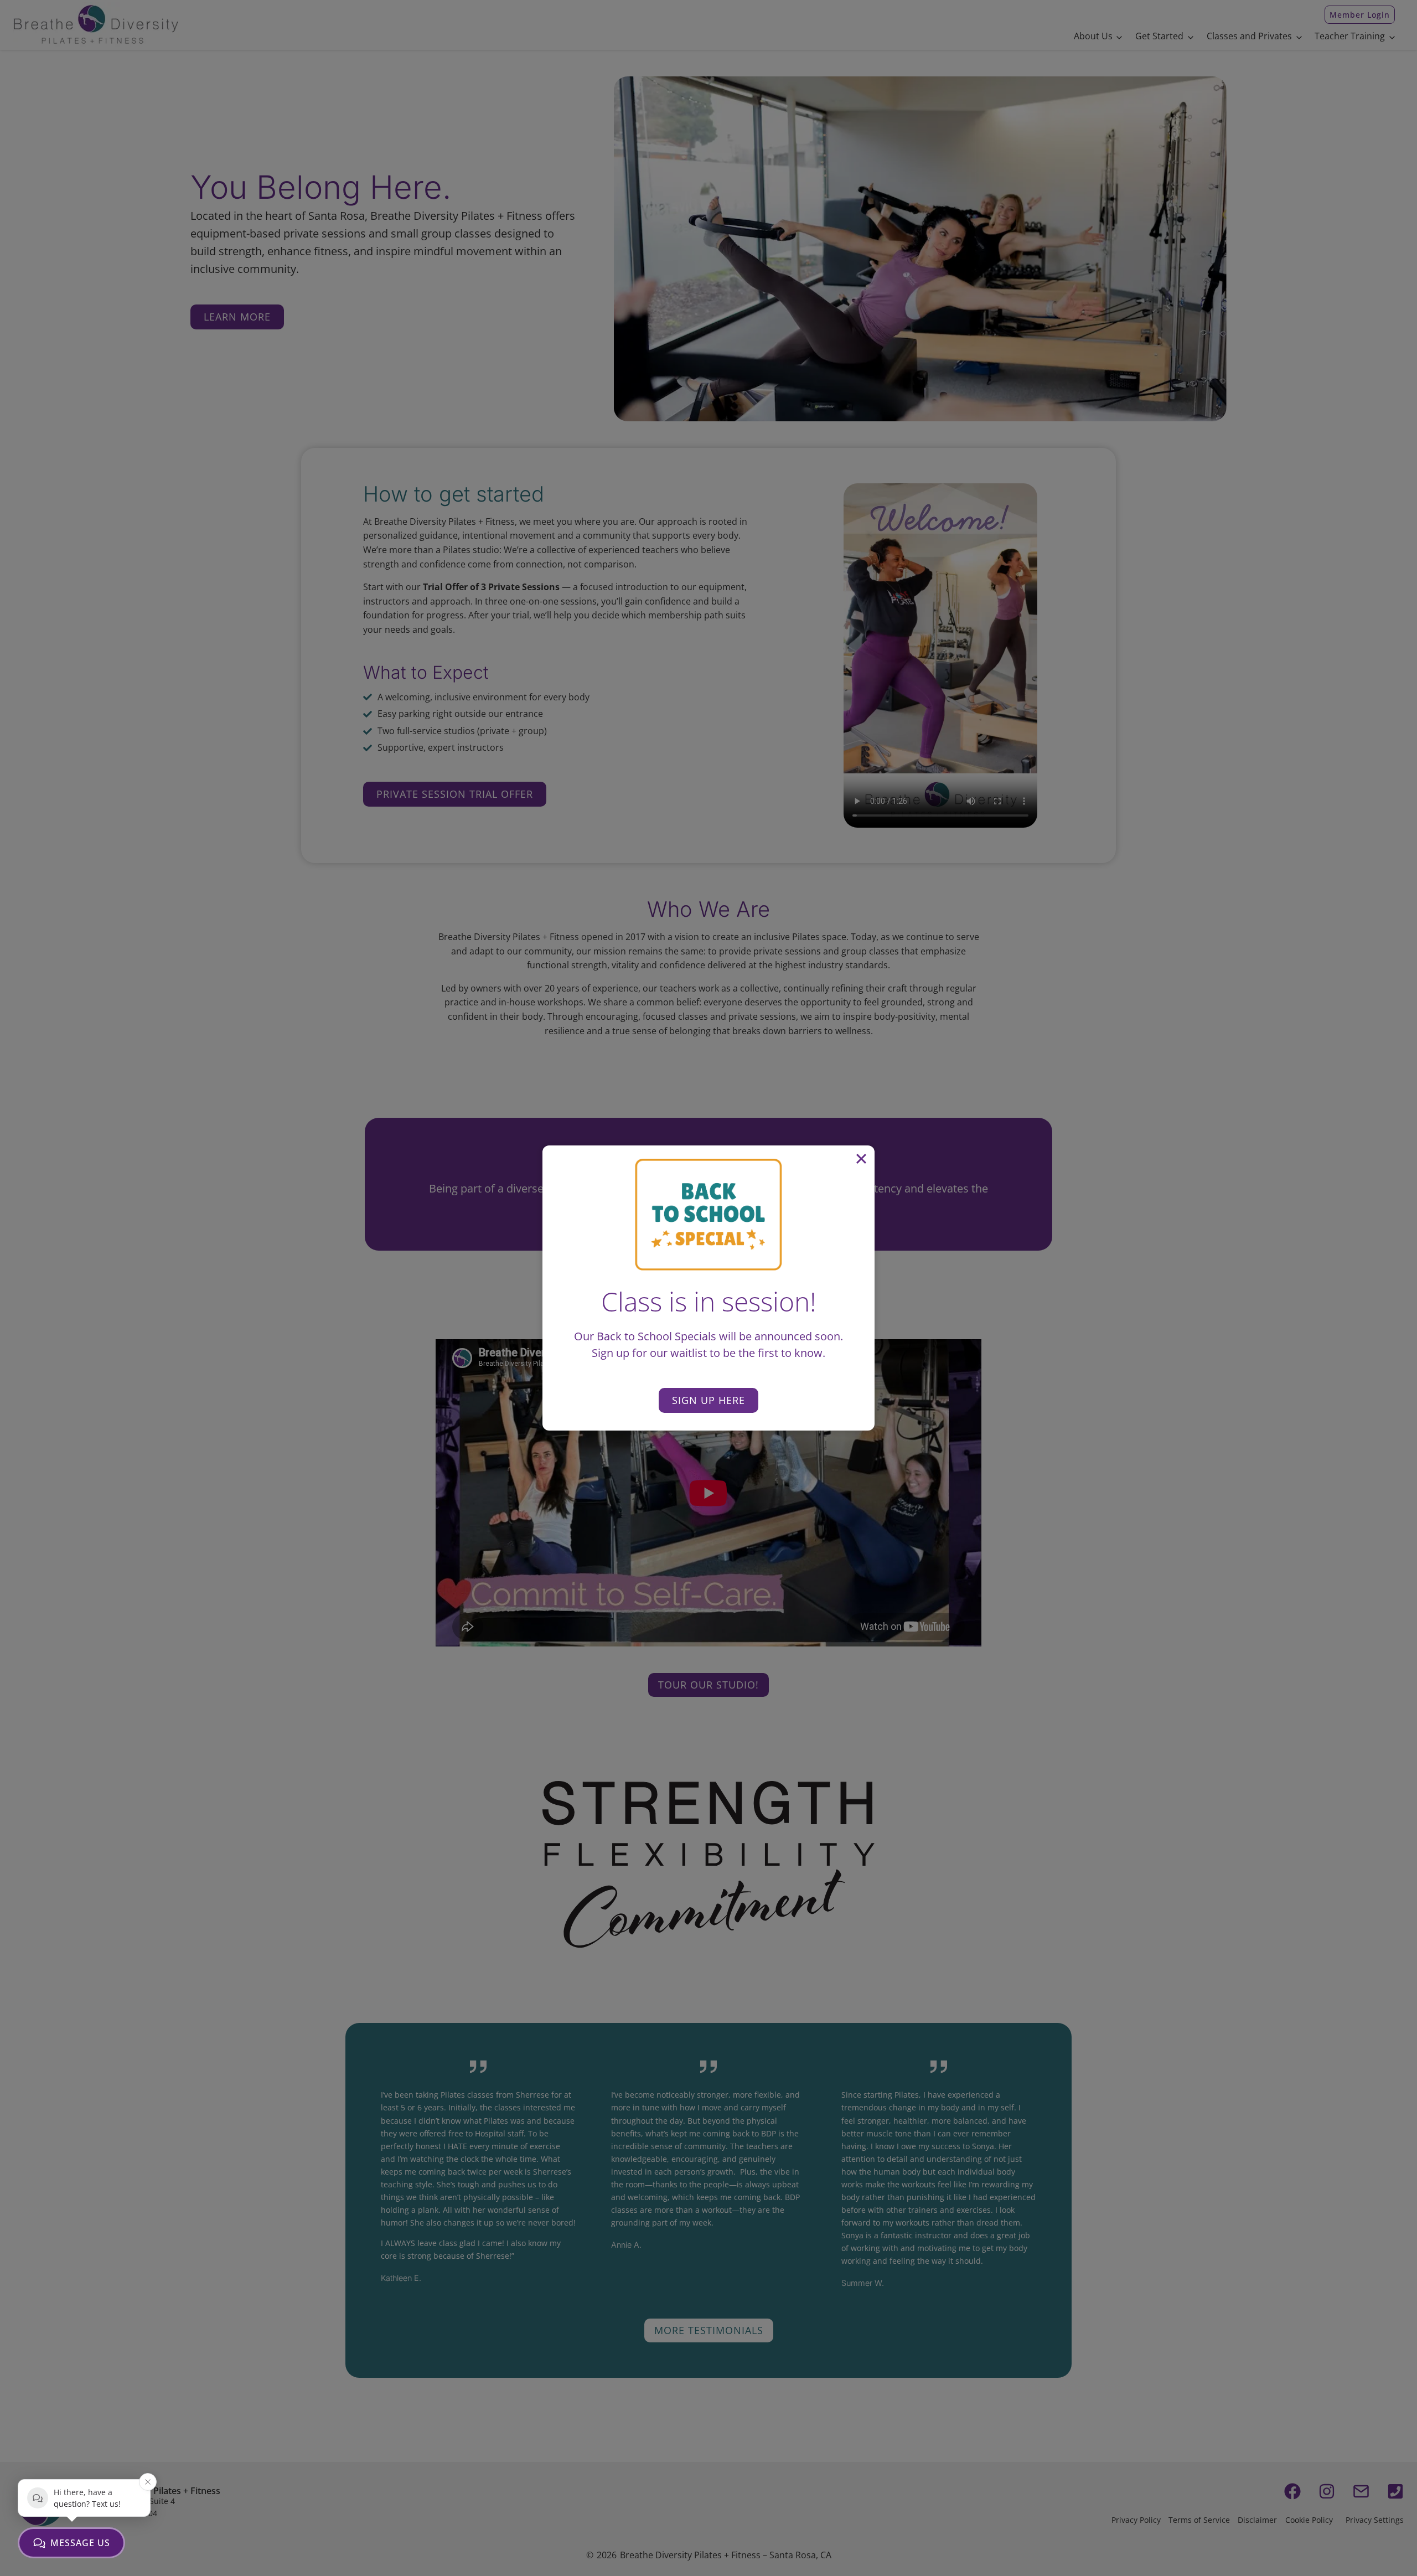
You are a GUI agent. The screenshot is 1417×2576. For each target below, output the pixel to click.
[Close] (861, 1159)
